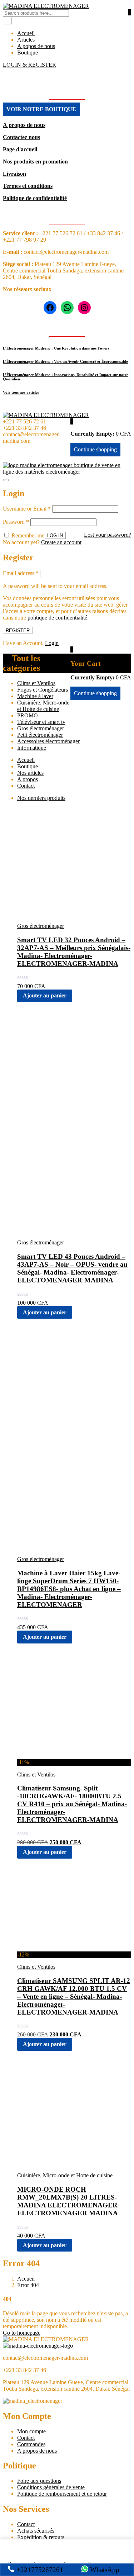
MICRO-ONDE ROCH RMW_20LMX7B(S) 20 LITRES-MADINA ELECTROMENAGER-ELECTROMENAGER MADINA (68, 2201)
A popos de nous (36, 46)
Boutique (28, 53)
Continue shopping (95, 449)
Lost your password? (108, 535)
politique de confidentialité (57, 618)
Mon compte (31, 2431)
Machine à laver (35, 696)
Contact (26, 786)
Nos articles (30, 773)
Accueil (26, 33)
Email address (21, 573)
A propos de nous (37, 2451)
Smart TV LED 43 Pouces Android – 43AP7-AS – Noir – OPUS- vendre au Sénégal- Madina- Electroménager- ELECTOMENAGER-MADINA (72, 1268)
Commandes (31, 2444)
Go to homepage (22, 2333)
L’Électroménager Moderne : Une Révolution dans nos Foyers (56, 348)
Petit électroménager (40, 735)
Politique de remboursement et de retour (62, 2494)
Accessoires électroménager (48, 741)
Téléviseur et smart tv (41, 722)
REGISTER (18, 630)
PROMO (28, 715)
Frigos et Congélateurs (43, 690)
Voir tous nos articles (21, 392)
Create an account (61, 542)
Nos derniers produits (41, 798)
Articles (26, 40)
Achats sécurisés (36, 2531)
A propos (28, 779)
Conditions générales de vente (51, 2487)
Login (52, 643)
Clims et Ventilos (36, 683)
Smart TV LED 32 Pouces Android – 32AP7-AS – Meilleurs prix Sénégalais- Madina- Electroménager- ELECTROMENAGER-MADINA (74, 952)
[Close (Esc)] (6, 480)
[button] (72, 421)
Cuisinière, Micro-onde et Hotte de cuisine (43, 706)
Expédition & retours (41, 2537)
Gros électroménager (41, 728)
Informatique (32, 748)
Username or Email (27, 509)
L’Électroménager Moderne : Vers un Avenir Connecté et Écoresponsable (65, 361)
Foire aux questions (39, 2481)
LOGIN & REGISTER (29, 65)
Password (16, 522)
